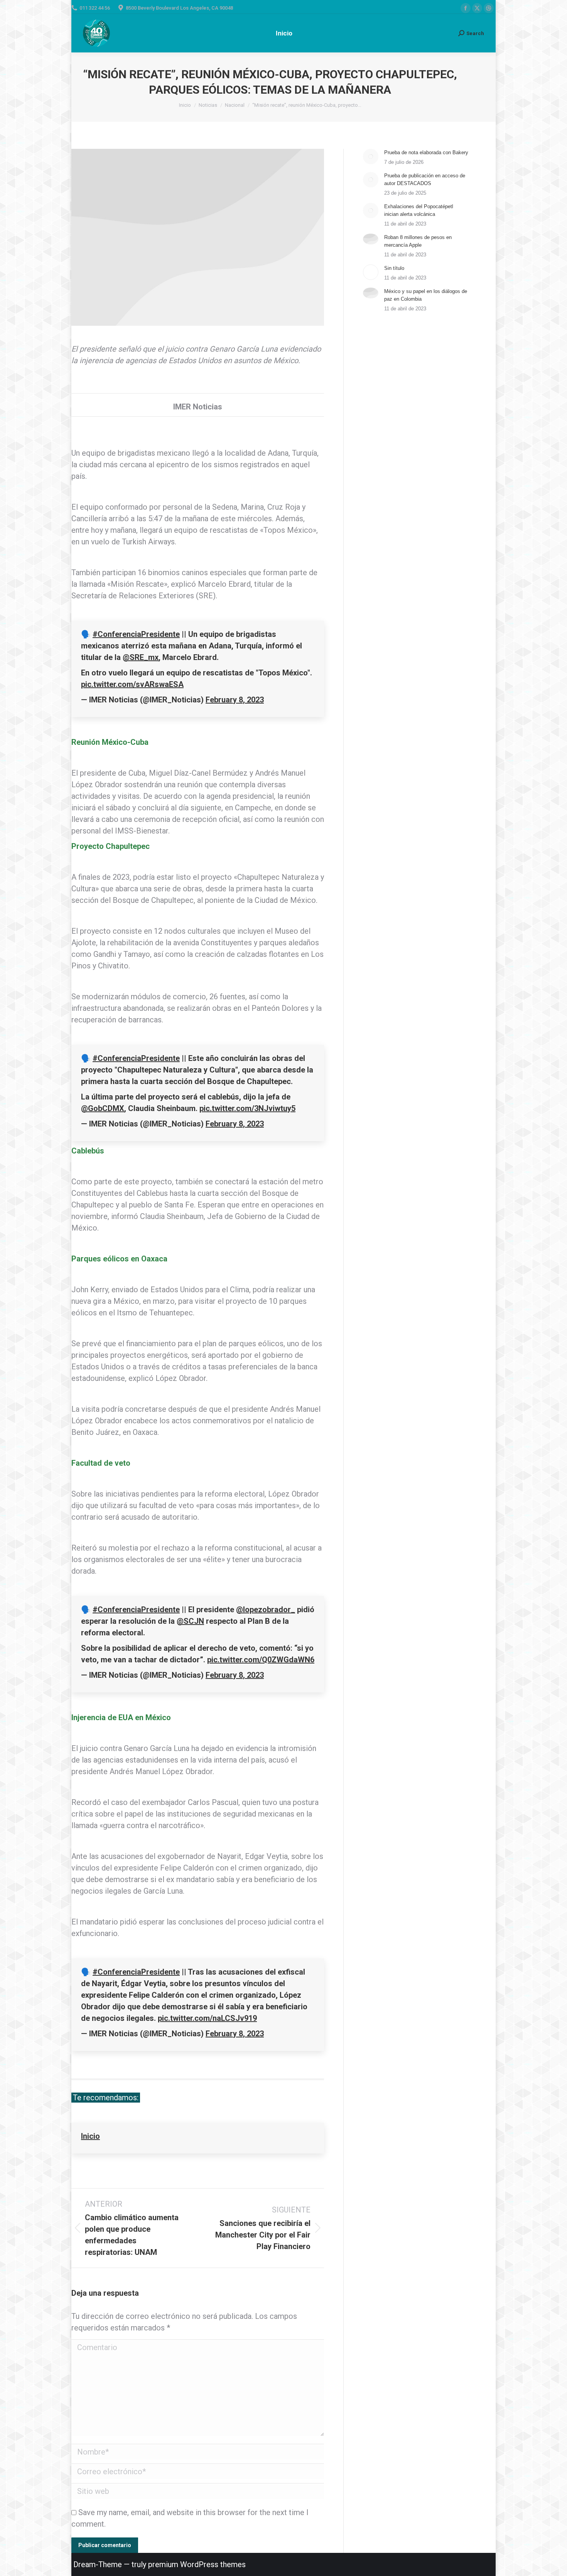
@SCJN (190, 1621)
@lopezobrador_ (266, 1610)
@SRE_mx (141, 657)
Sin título (394, 268)
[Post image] (371, 157)
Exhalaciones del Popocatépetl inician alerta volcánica (419, 210)
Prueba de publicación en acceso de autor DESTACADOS (425, 179)
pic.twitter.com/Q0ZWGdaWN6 (261, 1660)
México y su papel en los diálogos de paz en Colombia (426, 295)
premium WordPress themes (197, 2564)
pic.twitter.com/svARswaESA (132, 684)
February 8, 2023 (235, 700)
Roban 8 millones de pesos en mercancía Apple (418, 241)
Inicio (90, 2136)
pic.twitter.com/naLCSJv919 (207, 2018)
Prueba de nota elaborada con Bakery (426, 152)
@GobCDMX (103, 1108)
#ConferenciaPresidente (136, 634)
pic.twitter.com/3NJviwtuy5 (247, 1108)
